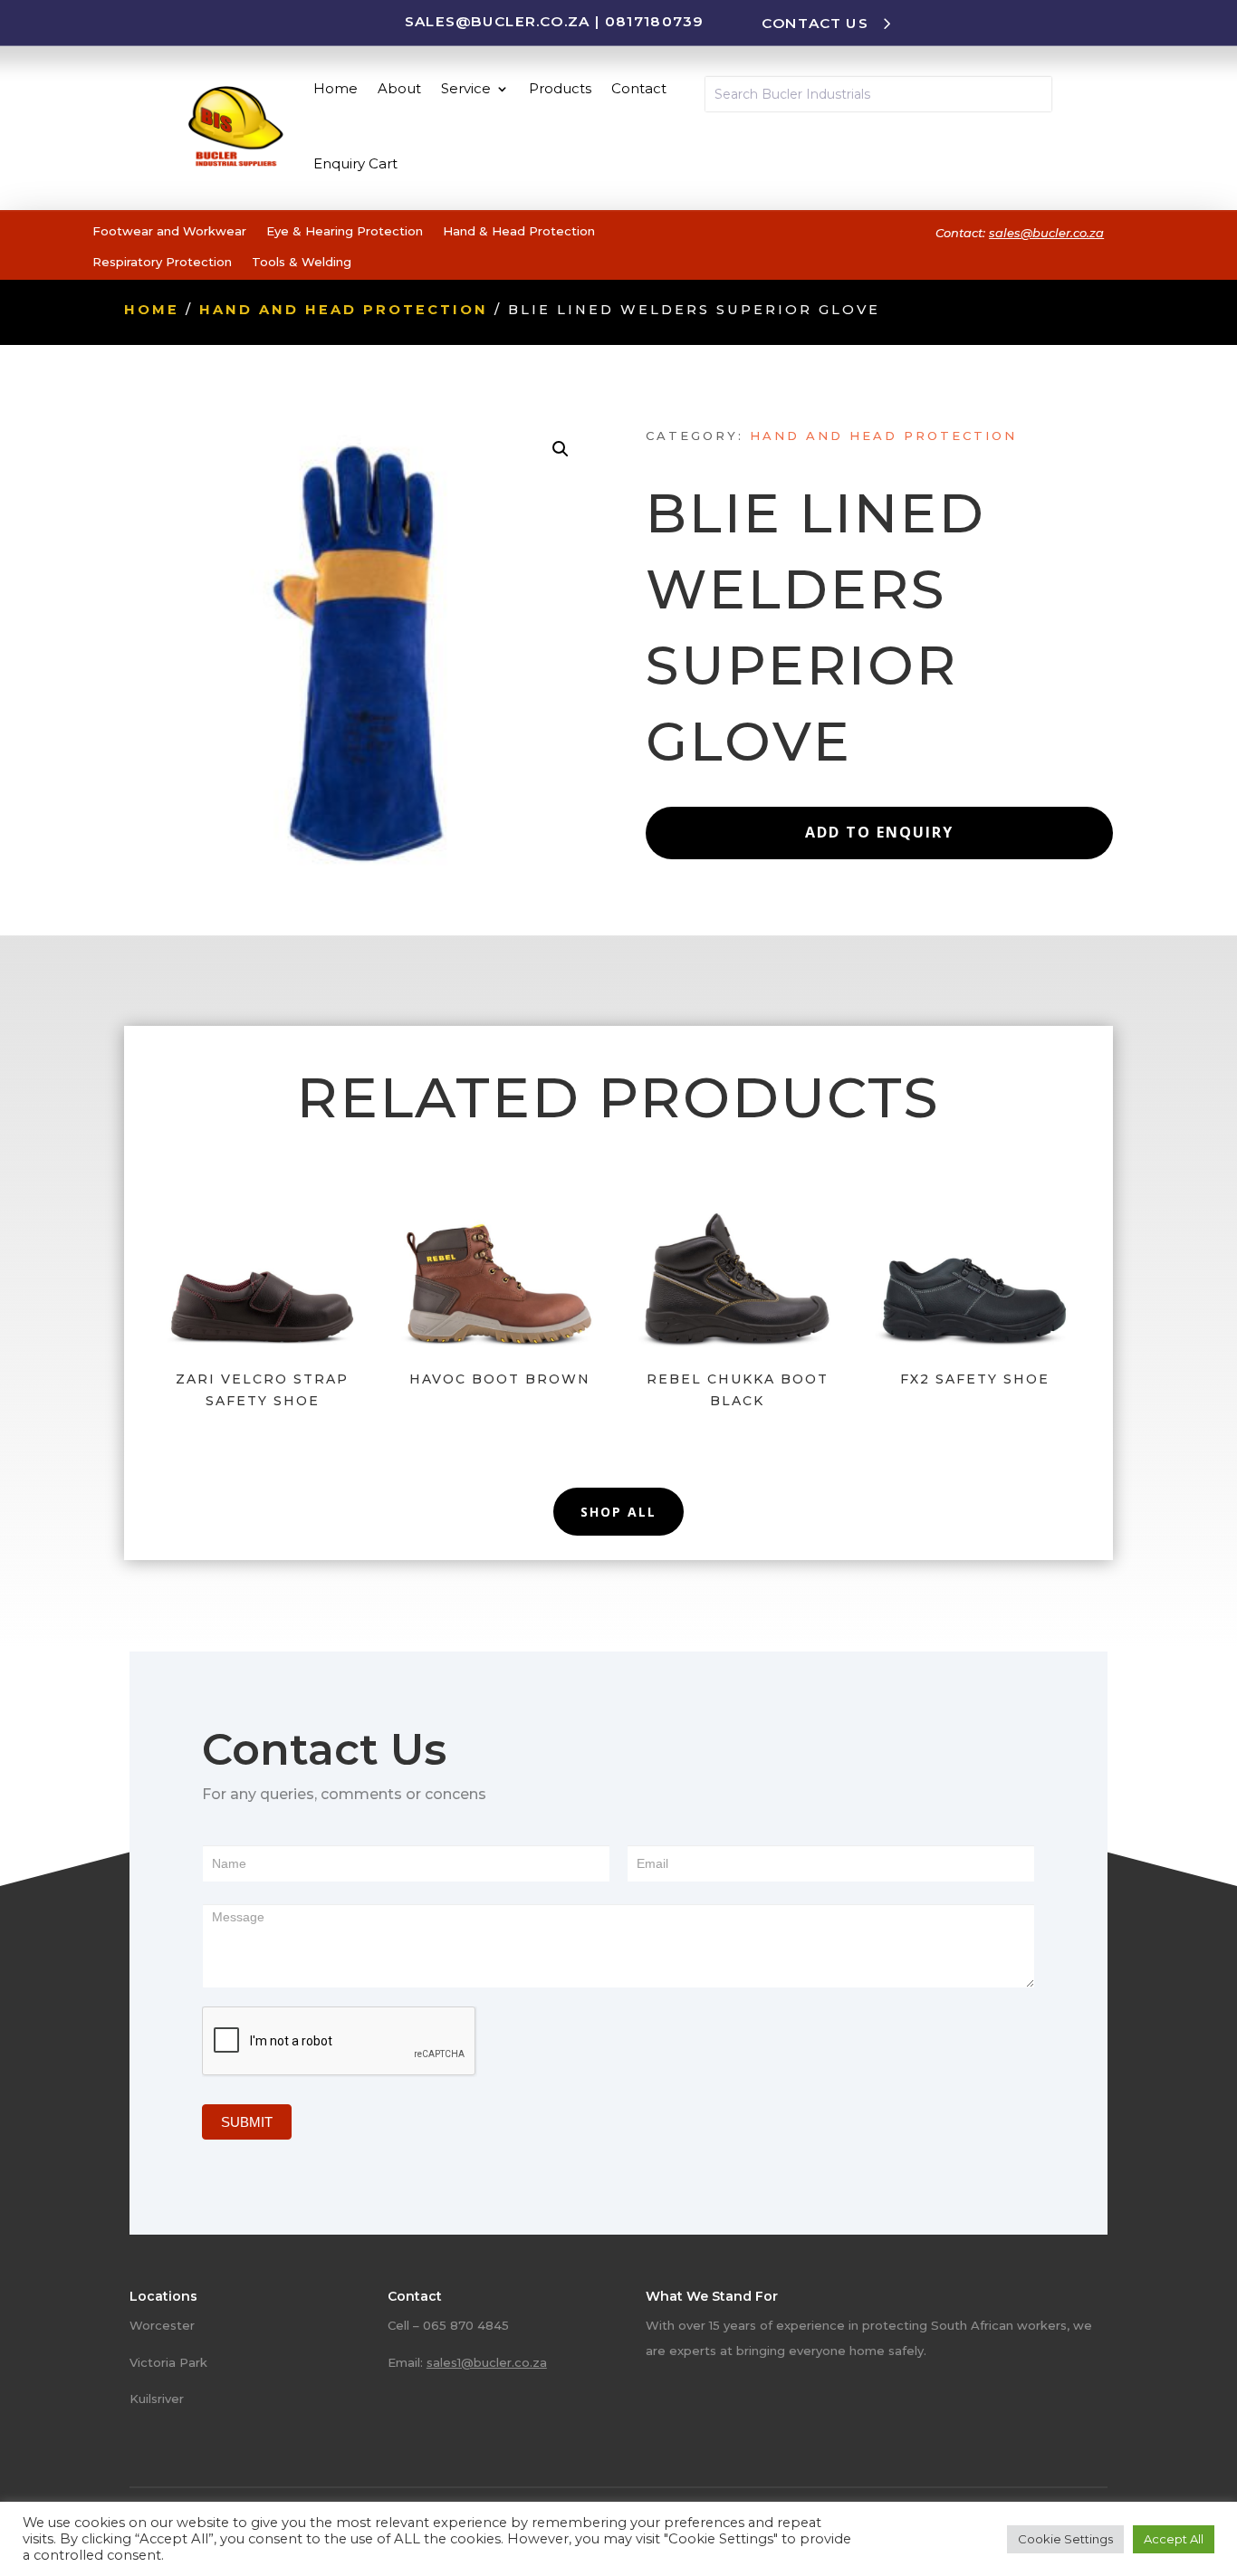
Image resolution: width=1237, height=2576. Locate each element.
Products (560, 88)
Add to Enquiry (879, 832)
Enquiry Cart (355, 163)
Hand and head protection (344, 310)
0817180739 (654, 21)
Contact (639, 88)
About (399, 88)
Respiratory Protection (162, 262)
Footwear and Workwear (169, 231)
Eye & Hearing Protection (345, 231)
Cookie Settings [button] (1065, 2539)
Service (466, 88)
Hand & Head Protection (519, 231)
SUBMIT (247, 2122)
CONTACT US (815, 23)
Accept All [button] (1174, 2539)
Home (336, 88)
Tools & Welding (302, 262)
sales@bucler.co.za (498, 21)
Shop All (618, 1512)
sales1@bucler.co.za (487, 2362)
